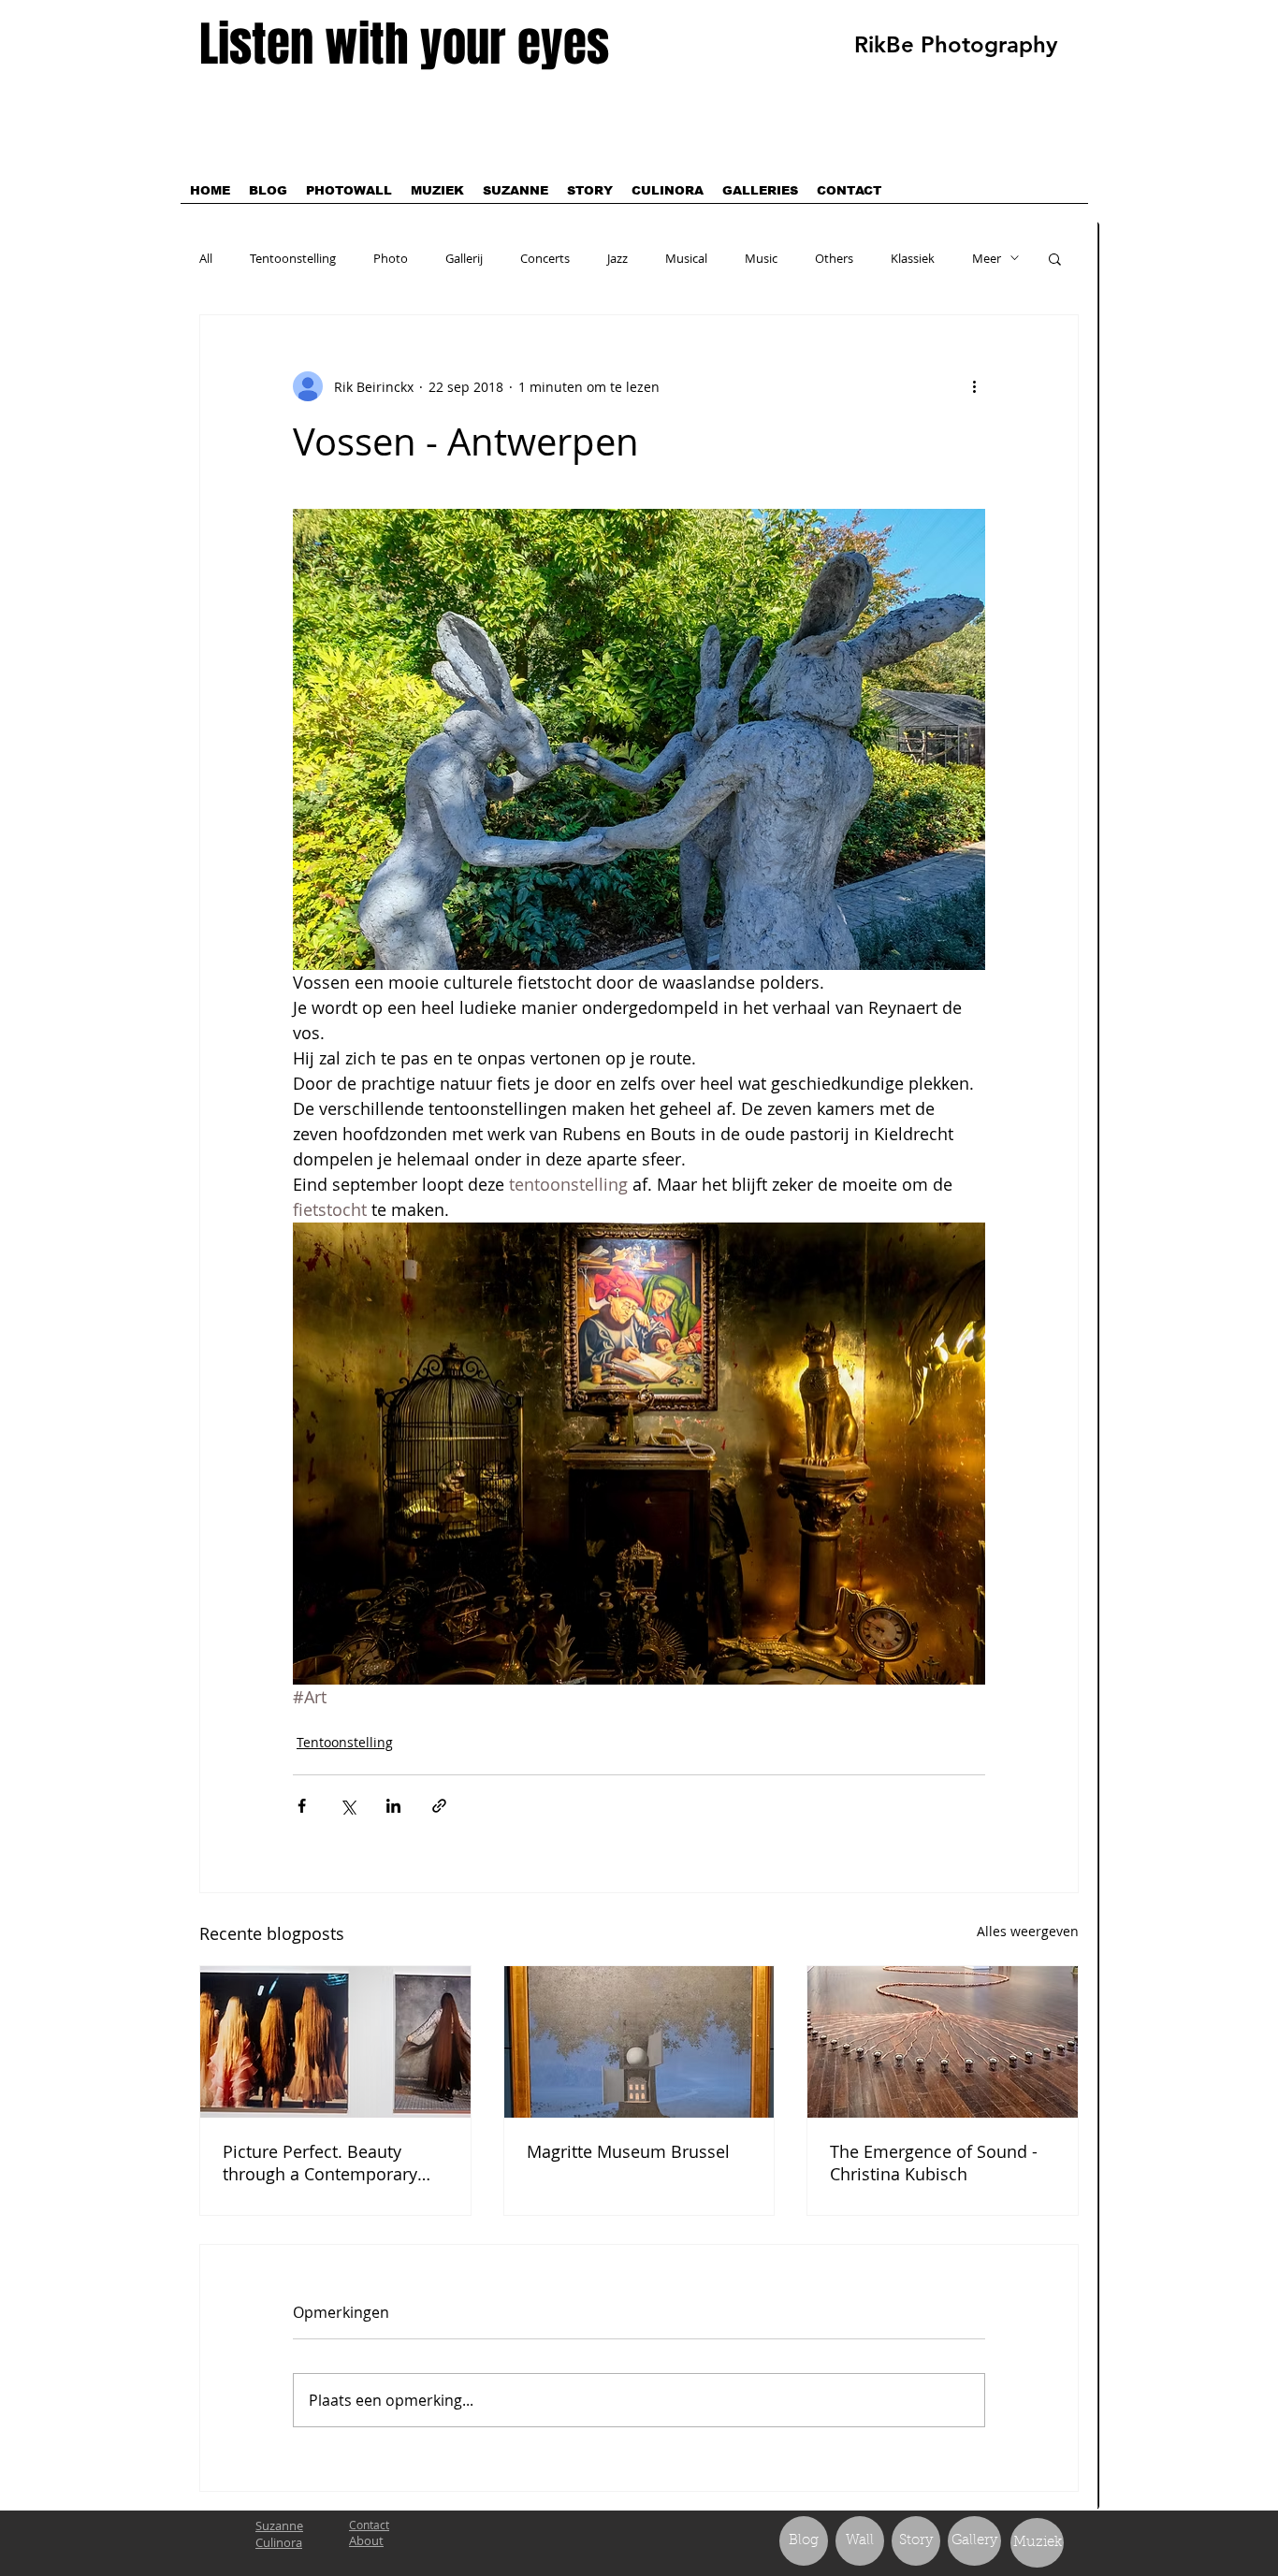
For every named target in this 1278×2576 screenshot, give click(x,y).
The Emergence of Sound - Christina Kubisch (934, 2163)
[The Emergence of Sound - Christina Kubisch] (943, 2042)
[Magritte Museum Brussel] (639, 2042)
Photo (391, 258)
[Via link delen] (439, 1806)
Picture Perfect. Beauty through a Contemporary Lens (320, 2163)
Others (834, 258)
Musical (686, 258)
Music (761, 258)
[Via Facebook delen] (302, 1806)
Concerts (545, 258)
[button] (1055, 258)
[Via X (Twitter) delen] (348, 1806)
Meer (987, 258)
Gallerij (464, 258)
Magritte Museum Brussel (628, 2151)
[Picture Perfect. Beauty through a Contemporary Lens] (335, 2042)
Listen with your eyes (404, 44)
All (206, 258)
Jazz (617, 258)
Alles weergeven (1028, 1931)
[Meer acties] (974, 386)
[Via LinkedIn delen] (393, 1806)
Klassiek (913, 258)
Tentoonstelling (293, 258)
